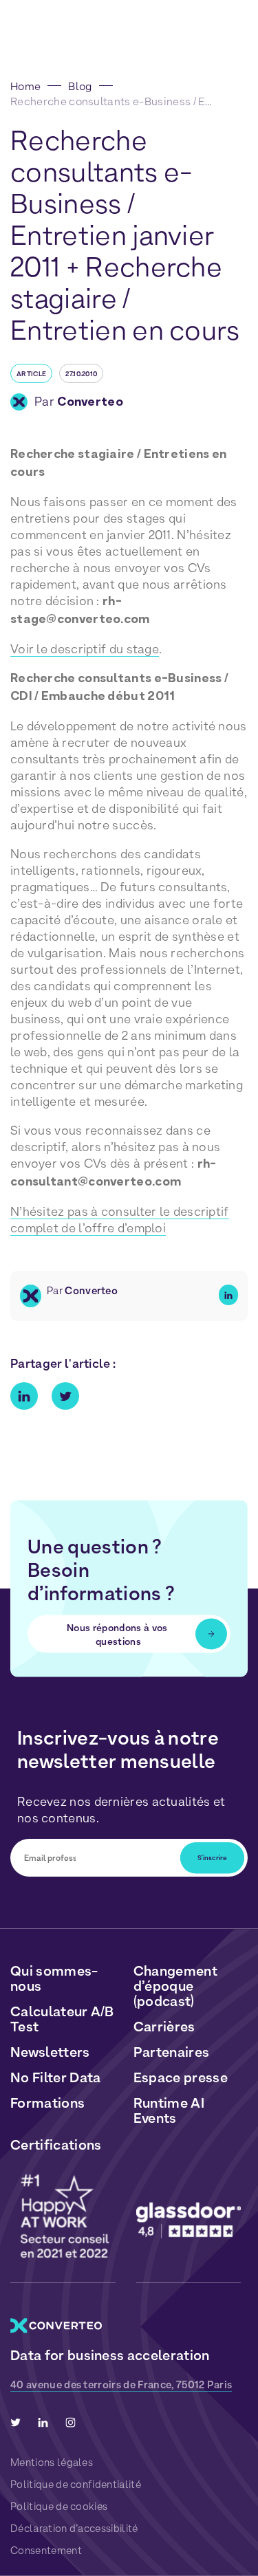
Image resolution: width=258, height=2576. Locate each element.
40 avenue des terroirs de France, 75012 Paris (121, 2385)
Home (25, 86)
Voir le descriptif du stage (85, 649)
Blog (80, 86)
